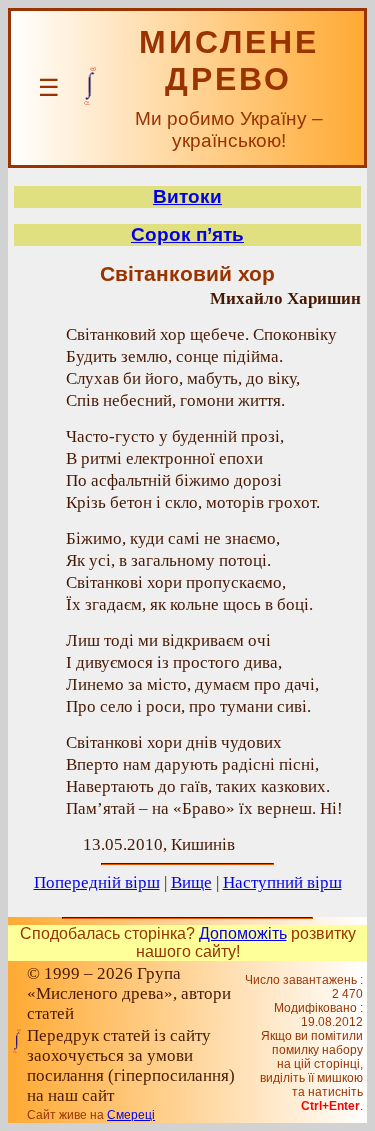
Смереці (131, 1115)
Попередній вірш (97, 882)
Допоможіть (243, 933)
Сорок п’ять (187, 234)
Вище (191, 882)
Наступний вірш (282, 882)
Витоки (187, 196)
